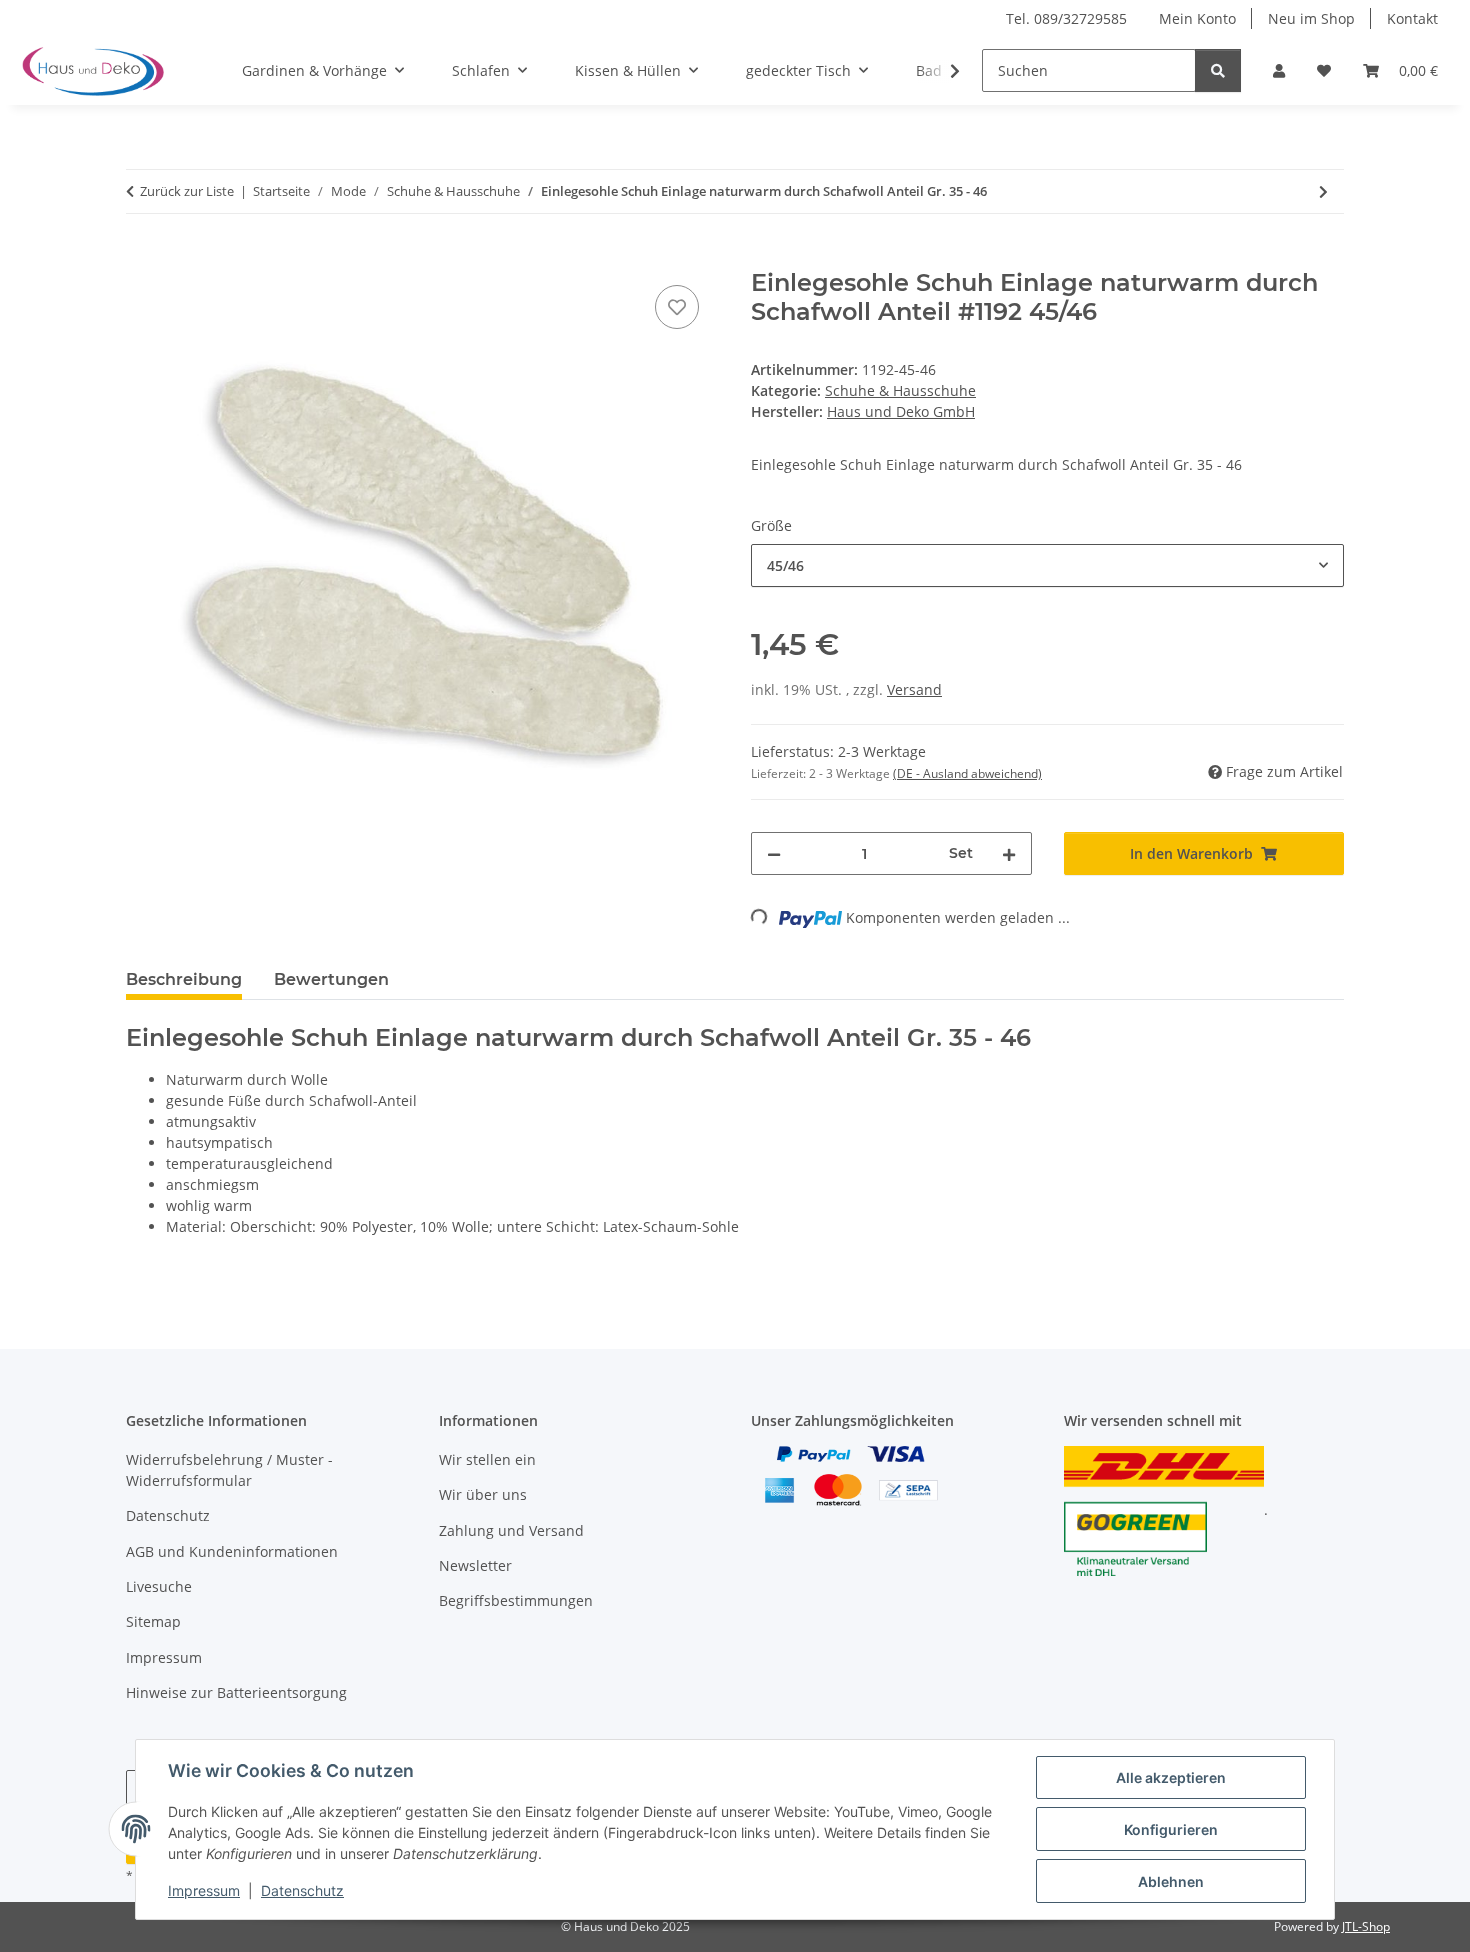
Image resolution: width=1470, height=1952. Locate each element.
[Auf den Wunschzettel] (677, 307)
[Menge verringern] (774, 853)
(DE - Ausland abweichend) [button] (967, 773)
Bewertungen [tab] (331, 979)
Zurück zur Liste (187, 191)
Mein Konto (1197, 18)
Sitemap (153, 1621)
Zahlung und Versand (511, 1530)
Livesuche (159, 1586)
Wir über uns (483, 1494)
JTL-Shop (1366, 1926)
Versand (914, 689)
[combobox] (1047, 565)
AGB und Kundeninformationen (232, 1551)
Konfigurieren (1171, 1829)
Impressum (204, 1890)
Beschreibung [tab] (184, 979)
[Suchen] (1218, 70)
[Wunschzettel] (1324, 70)
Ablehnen (1171, 1881)
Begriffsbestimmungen (516, 1600)
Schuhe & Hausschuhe (900, 390)
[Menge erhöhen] (1009, 853)
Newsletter (475, 1565)
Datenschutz (302, 1890)
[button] (1279, 70)
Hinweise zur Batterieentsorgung (236, 1692)
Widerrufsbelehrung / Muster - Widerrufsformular (229, 1470)
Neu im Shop (1311, 18)
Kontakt (1412, 18)
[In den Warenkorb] (142, 258)
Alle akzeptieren (1171, 1777)
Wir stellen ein (487, 1459)
